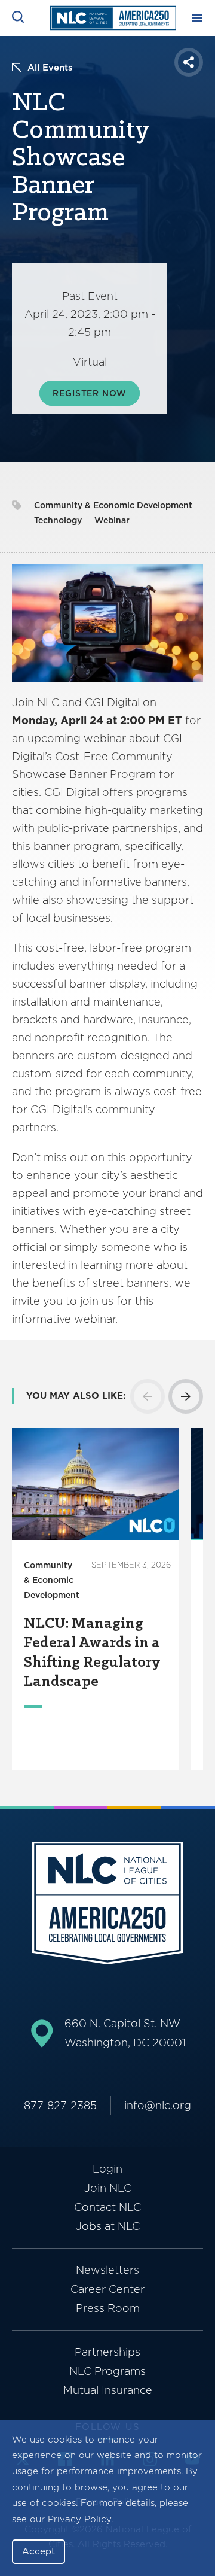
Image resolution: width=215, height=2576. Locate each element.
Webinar (112, 520)
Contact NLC (107, 2207)
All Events (50, 68)
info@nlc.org (158, 2105)
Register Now (89, 393)
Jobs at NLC (108, 2226)
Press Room (108, 2308)
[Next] (186, 1396)
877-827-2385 (60, 2105)
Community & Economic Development (113, 505)
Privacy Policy (79, 2519)
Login (107, 2169)
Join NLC (108, 2188)
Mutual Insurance (108, 2390)
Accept (39, 2551)
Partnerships (107, 2352)
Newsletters (107, 2270)
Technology (58, 520)
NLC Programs (107, 2371)
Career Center (107, 2289)
